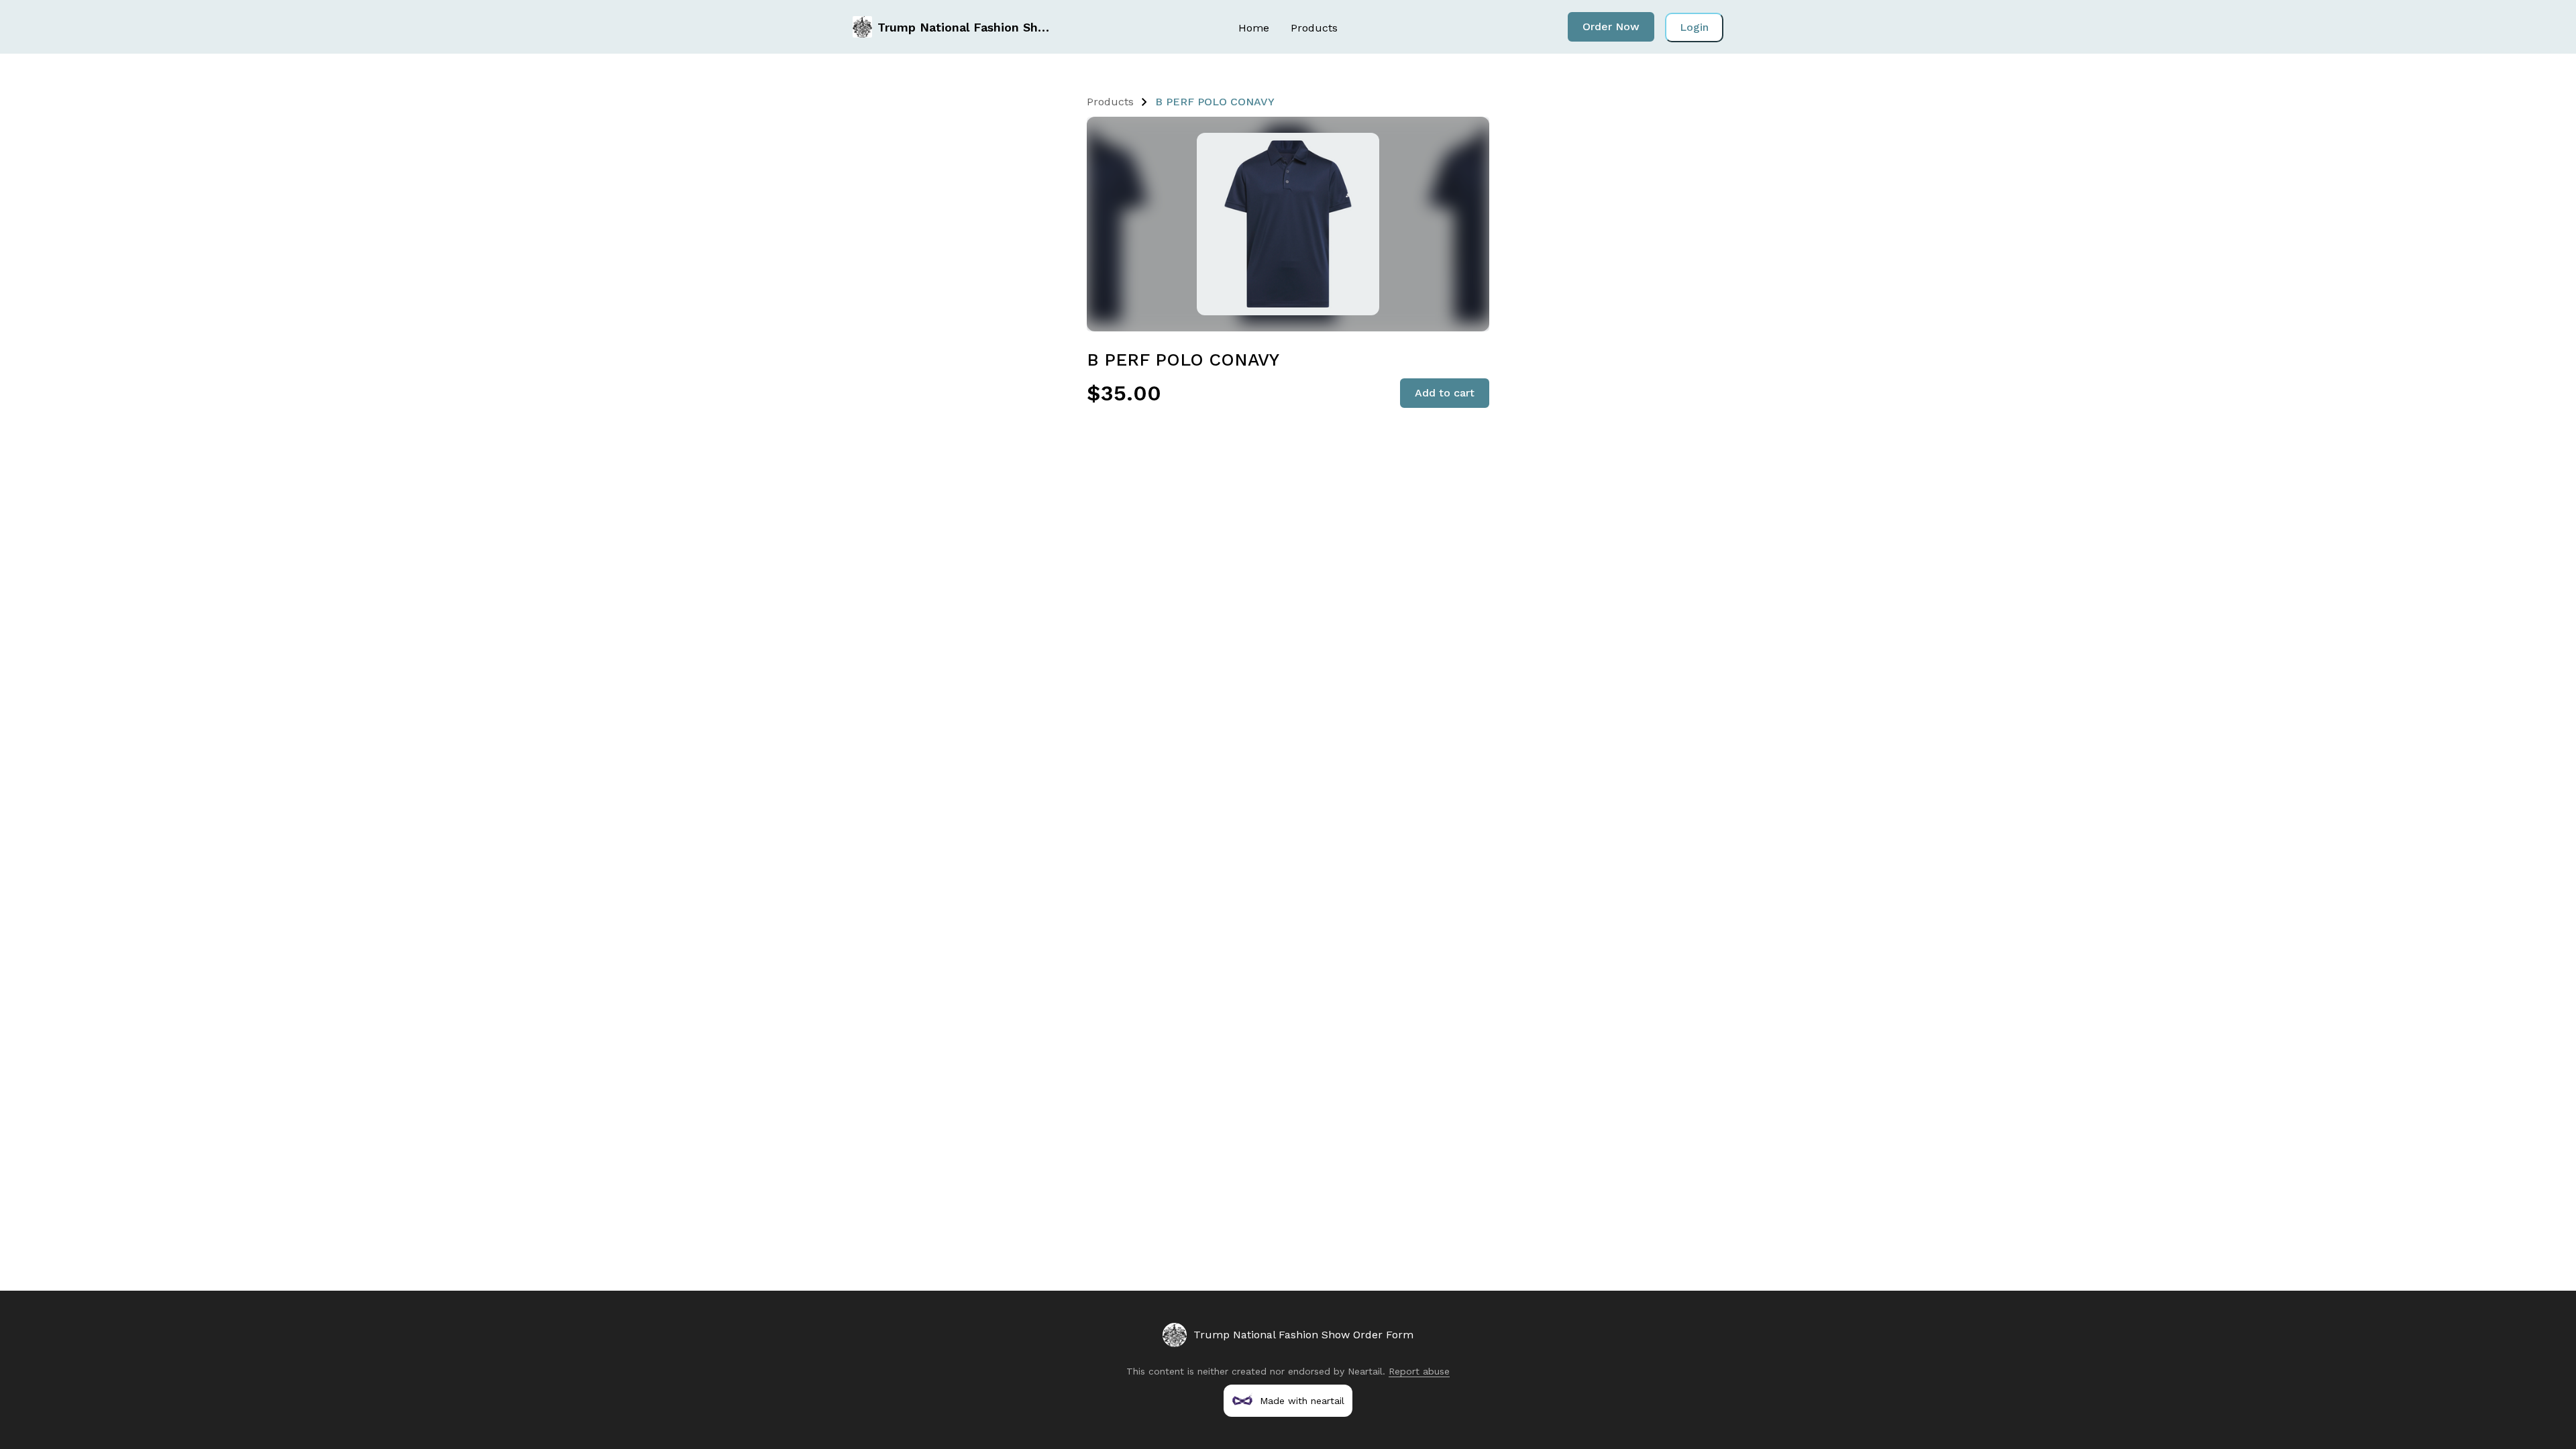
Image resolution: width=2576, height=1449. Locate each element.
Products (1314, 28)
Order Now (1611, 26)
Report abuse (1419, 1371)
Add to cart (1445, 393)
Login (1694, 27)
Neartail (1365, 1371)
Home (1254, 28)
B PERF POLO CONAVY (1215, 102)
